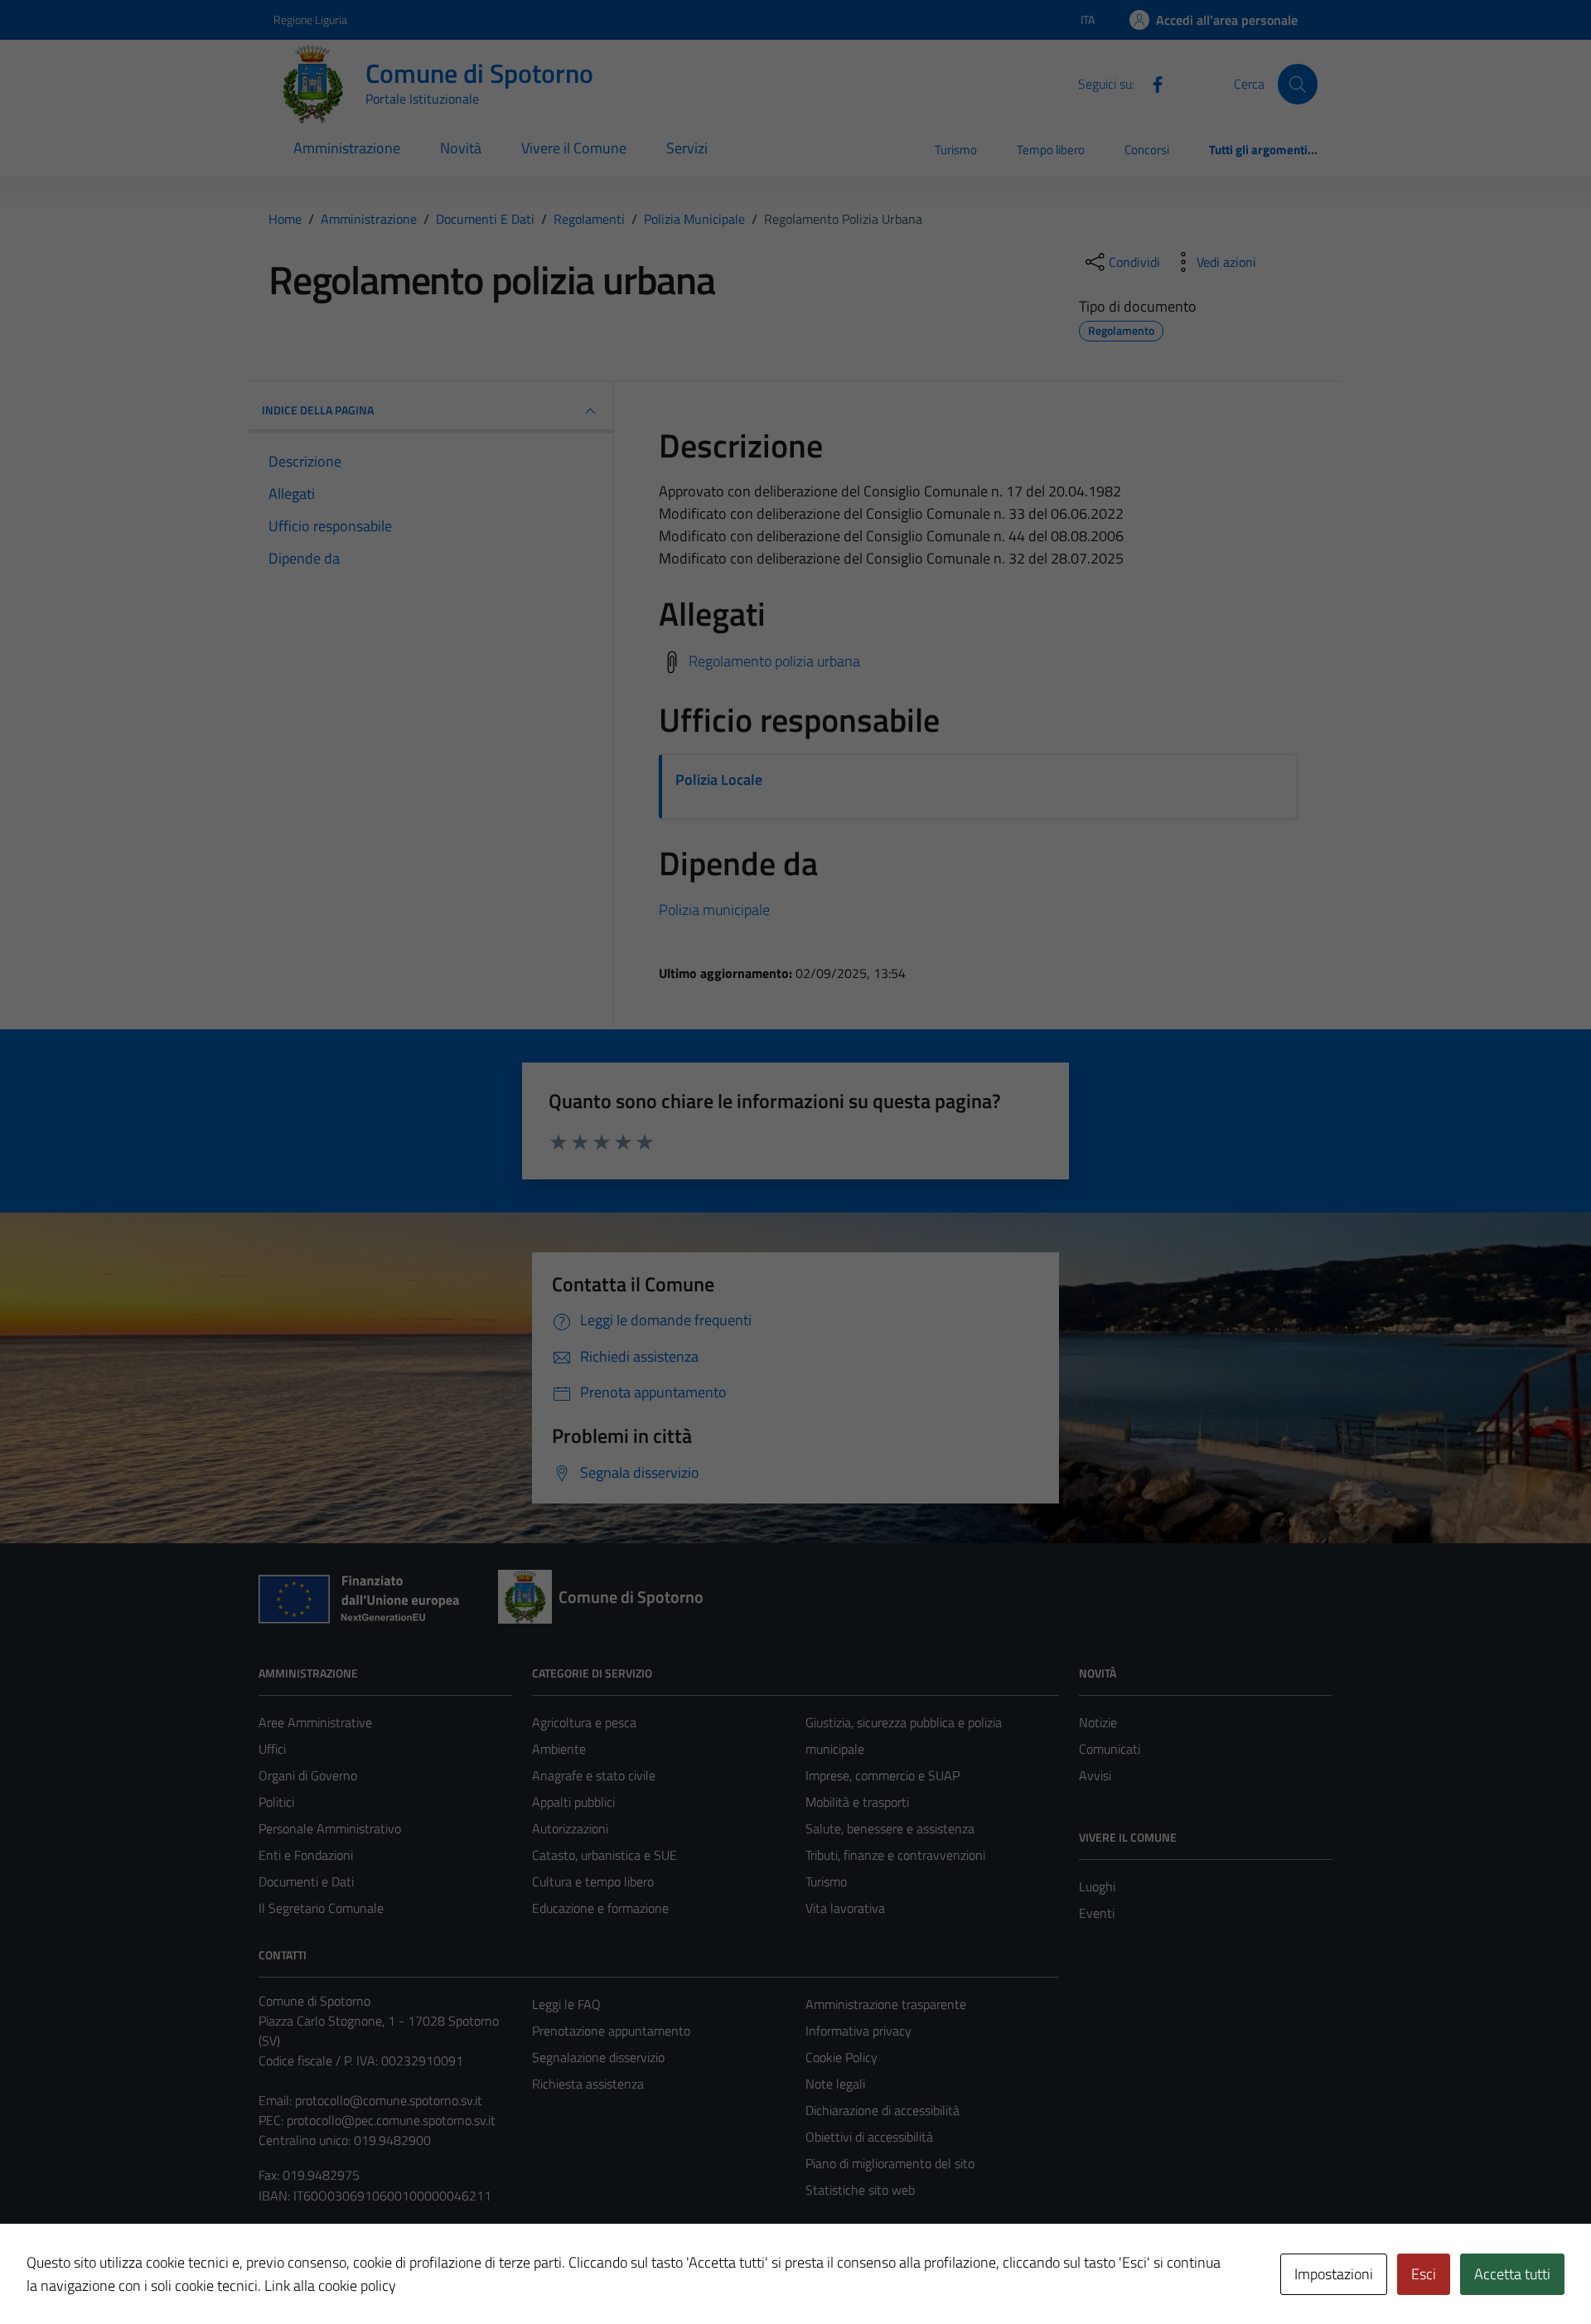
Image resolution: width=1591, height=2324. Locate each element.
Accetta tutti (1512, 2274)
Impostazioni (1334, 2274)
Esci (1424, 2274)
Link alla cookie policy (330, 2285)
